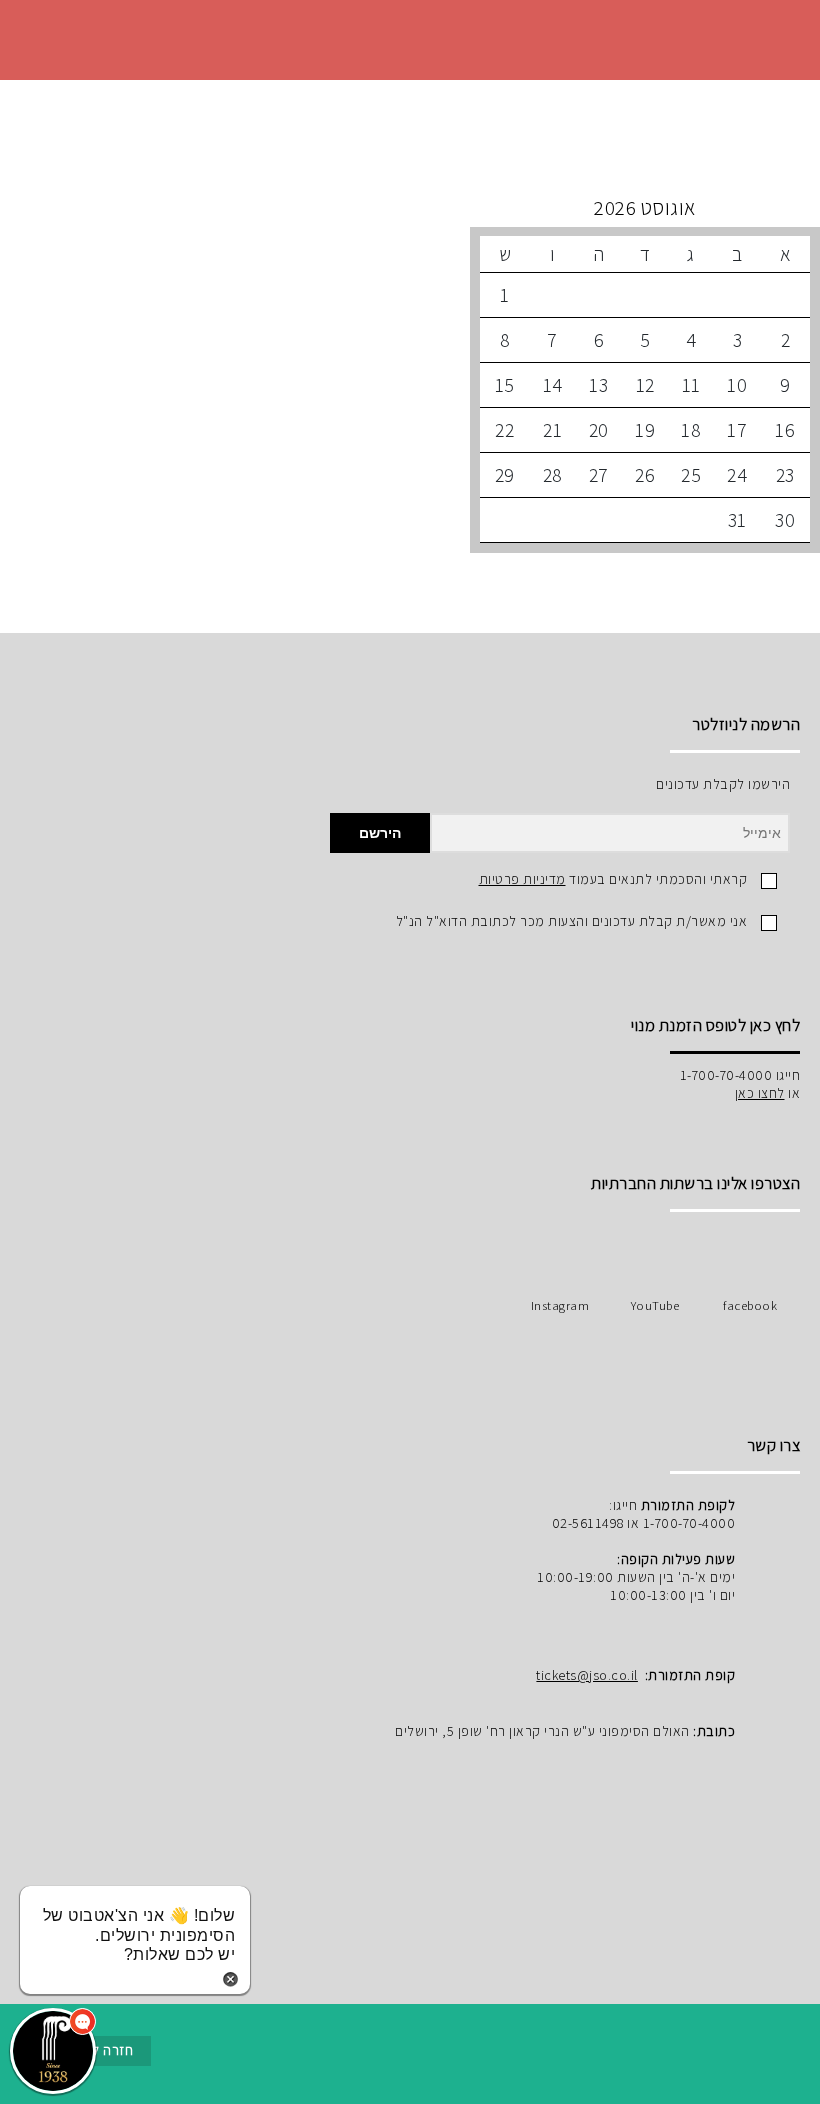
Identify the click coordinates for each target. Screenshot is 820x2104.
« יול (645, 208)
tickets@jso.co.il (587, 1675)
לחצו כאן (760, 1093)
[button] (53, 2051)
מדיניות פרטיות (522, 879)
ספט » (345, 208)
